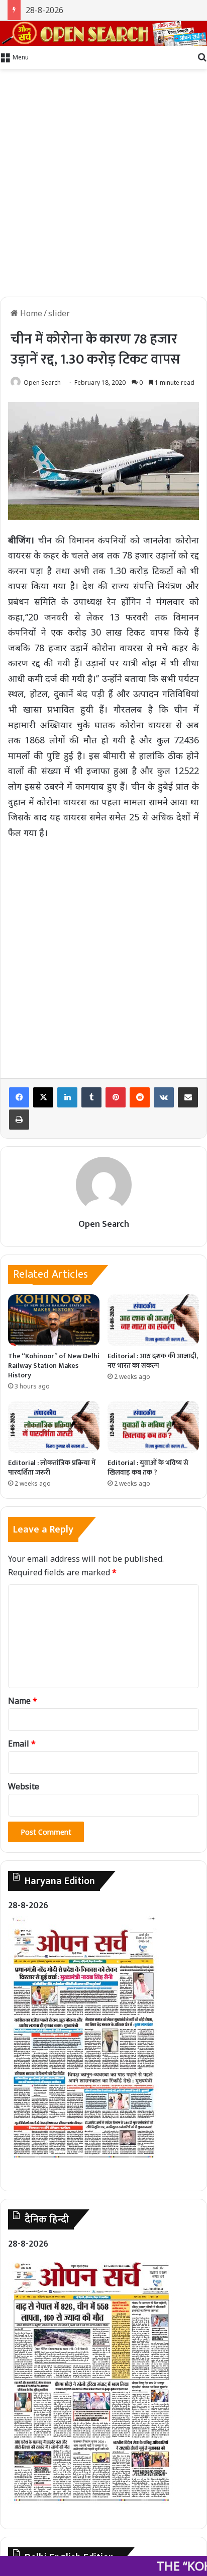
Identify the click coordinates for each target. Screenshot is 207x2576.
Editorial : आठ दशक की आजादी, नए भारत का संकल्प (153, 1361)
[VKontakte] (164, 1097)
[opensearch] (103, 33)
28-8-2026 (44, 10)
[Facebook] (19, 1097)
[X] (43, 1097)
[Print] (19, 1120)
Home (30, 313)
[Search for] (202, 56)
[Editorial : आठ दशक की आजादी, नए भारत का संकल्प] (153, 1320)
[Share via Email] (188, 1097)
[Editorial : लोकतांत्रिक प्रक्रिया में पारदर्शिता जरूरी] (54, 1427)
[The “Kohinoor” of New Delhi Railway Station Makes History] (54, 1320)
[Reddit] (140, 1097)
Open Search (42, 382)
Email (22, 1744)
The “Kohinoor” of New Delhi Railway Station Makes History (54, 1366)
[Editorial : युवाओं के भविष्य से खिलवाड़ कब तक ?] (153, 1427)
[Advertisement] (103, 183)
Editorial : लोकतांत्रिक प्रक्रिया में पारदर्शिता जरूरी (52, 1468)
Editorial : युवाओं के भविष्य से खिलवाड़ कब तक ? (148, 1468)
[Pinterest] (116, 1097)
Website (24, 1786)
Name (23, 1701)
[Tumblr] (91, 1097)
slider (59, 313)
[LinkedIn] (67, 1097)
